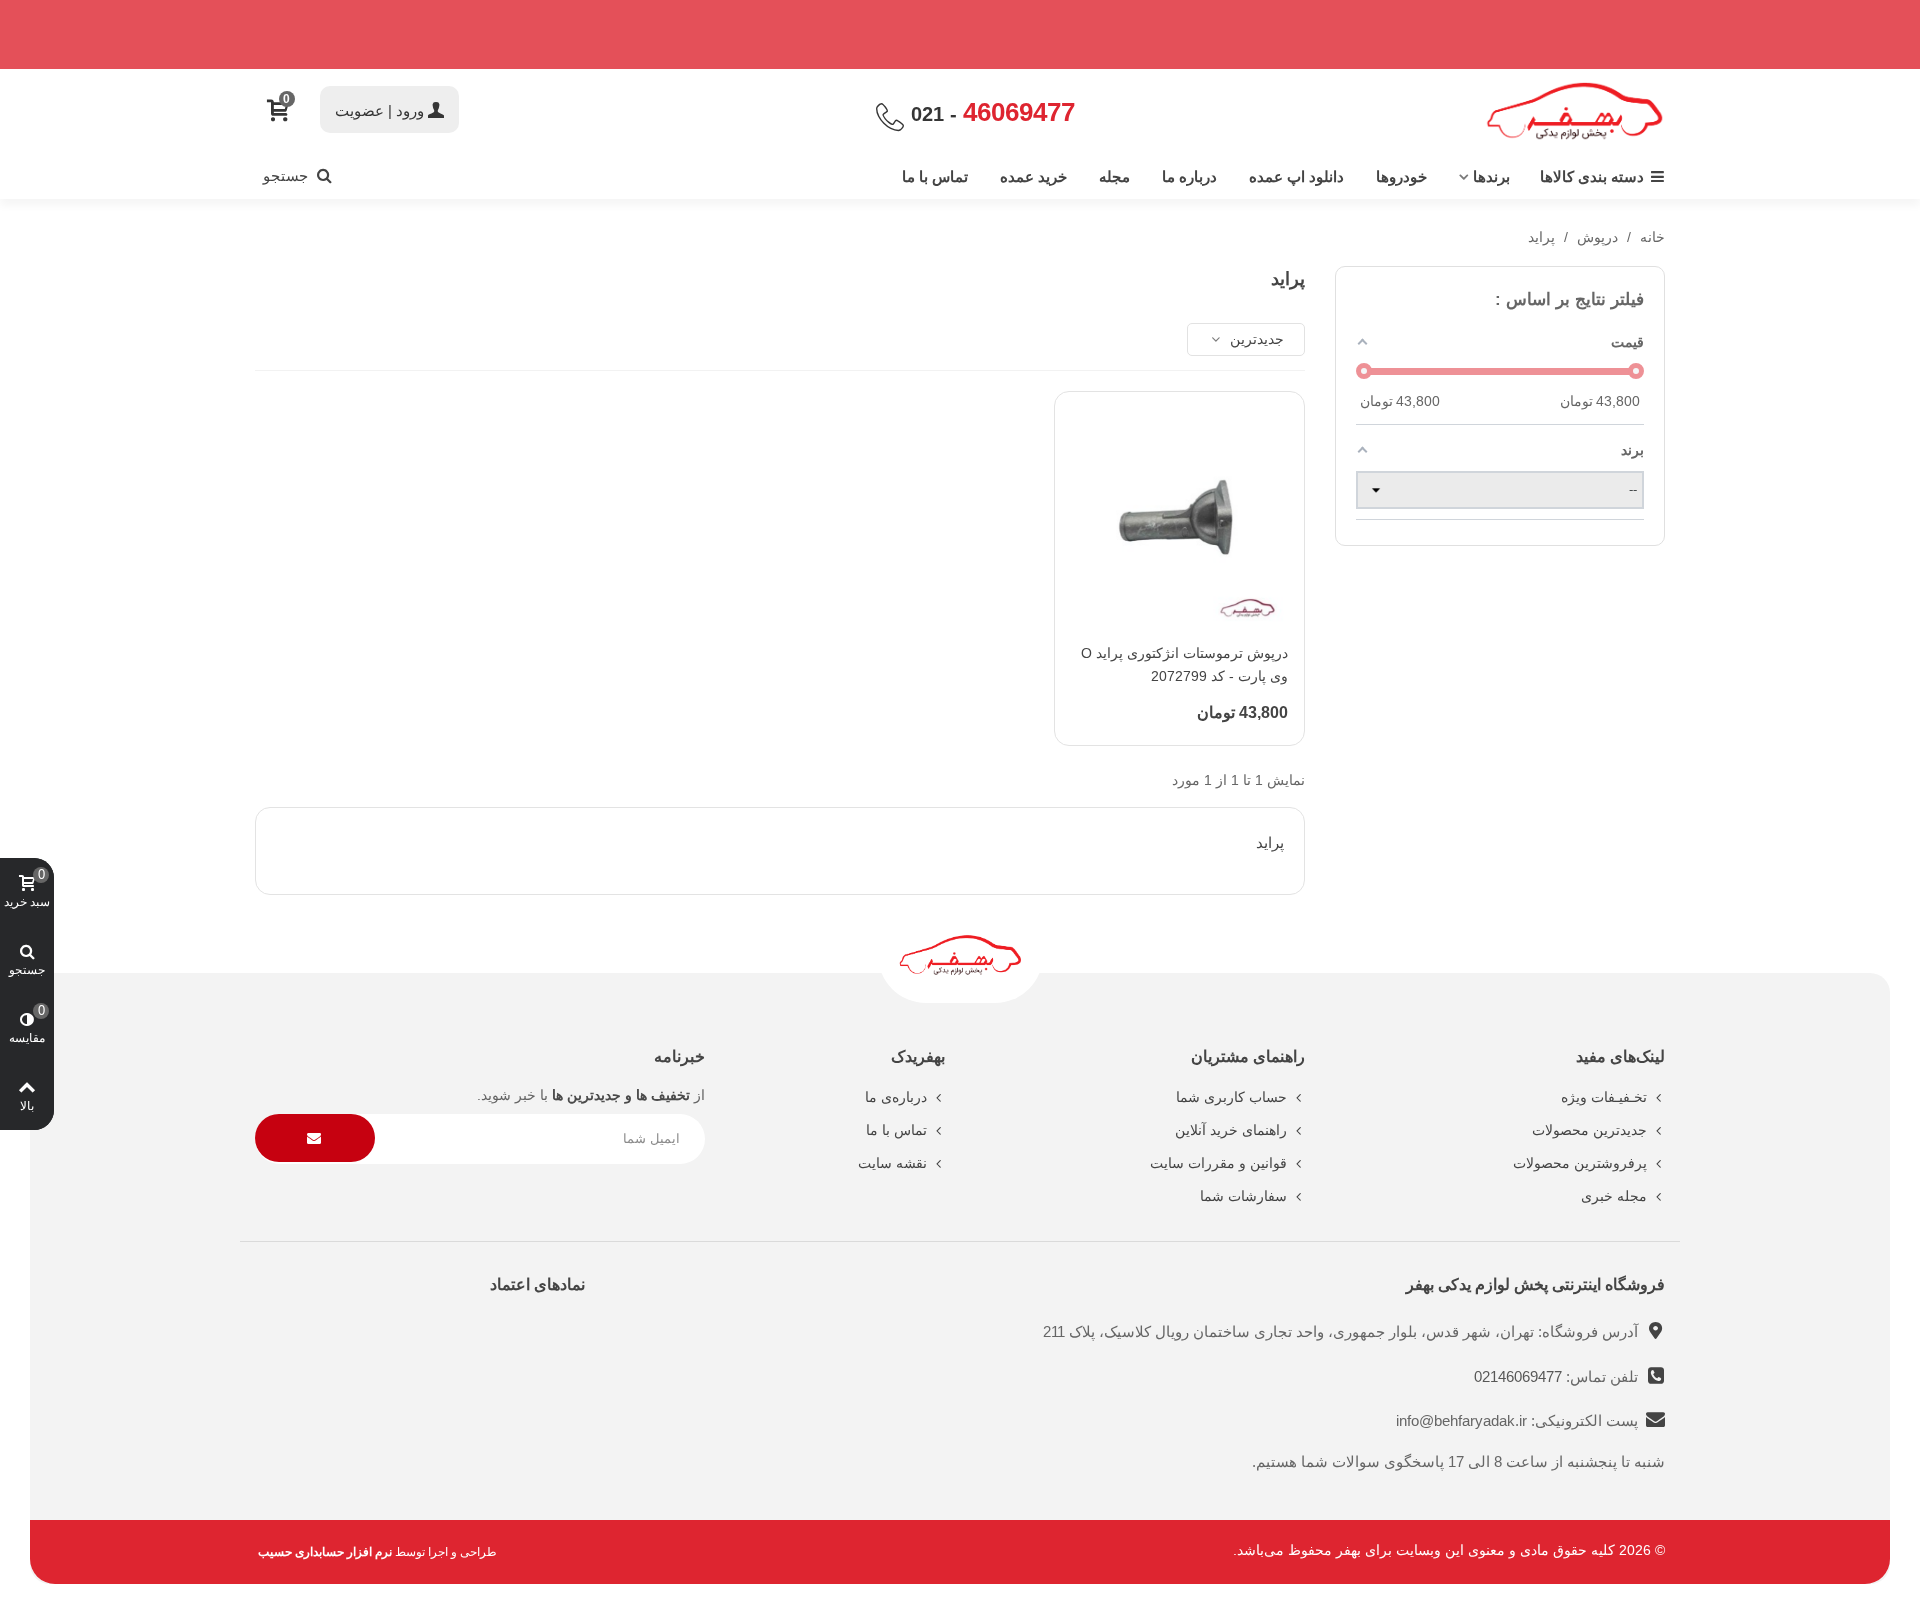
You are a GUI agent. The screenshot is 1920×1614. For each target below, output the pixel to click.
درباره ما (1189, 176)
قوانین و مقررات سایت (1218, 1163)
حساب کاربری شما (1231, 1097)
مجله (1114, 176)
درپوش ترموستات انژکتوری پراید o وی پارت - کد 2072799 (1184, 665)
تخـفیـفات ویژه (1604, 1097)
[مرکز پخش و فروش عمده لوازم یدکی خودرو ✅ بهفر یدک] (1575, 111)
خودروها (1401, 176)
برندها (1491, 176)
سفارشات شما (1243, 1196)
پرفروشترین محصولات (1580, 1163)
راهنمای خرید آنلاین (1231, 1130)
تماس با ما (935, 176)
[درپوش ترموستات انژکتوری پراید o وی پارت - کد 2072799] (1179, 516)
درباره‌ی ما (896, 1097)
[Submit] (315, 1138)
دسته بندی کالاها (1592, 176)
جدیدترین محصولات (1589, 1130)
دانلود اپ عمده (1296, 176)
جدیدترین (1255, 339)
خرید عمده (1033, 176)
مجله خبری (1614, 1196)
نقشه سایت (892, 1163)
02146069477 (1520, 1376)
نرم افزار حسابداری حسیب (325, 1552)
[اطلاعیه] (960, 34)
